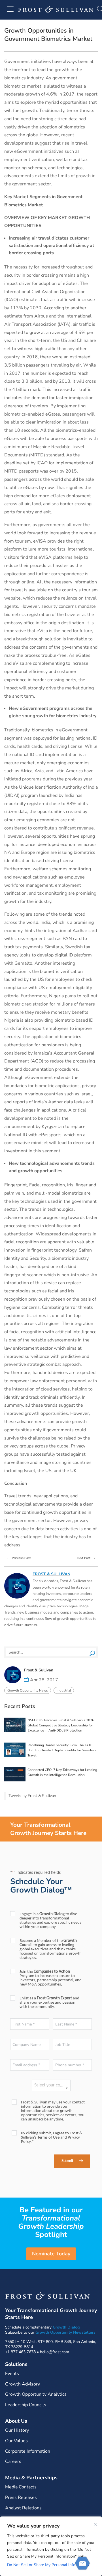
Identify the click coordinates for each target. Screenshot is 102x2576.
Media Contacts (21, 2487)
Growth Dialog (66, 2327)
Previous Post (19, 1557)
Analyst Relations (23, 2508)
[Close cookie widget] (95, 2524)
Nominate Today (51, 2254)
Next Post (87, 1557)
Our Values (16, 2441)
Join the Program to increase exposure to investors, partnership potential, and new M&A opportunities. (51, 1978)
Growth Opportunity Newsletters (65, 2332)
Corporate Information (28, 2451)
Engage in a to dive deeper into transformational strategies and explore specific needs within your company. (50, 1921)
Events (12, 2374)
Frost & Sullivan (51, 1574)
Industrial (64, 1690)
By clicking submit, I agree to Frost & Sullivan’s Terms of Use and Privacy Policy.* (52, 2138)
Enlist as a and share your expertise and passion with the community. (49, 2003)
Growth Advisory (23, 2384)
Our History (17, 2430)
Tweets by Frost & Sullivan (32, 1796)
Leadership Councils (26, 2405)
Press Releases (21, 2497)
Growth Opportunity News (28, 1690)
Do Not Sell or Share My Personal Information (48, 2565)
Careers (13, 2461)
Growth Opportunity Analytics (36, 2394)
